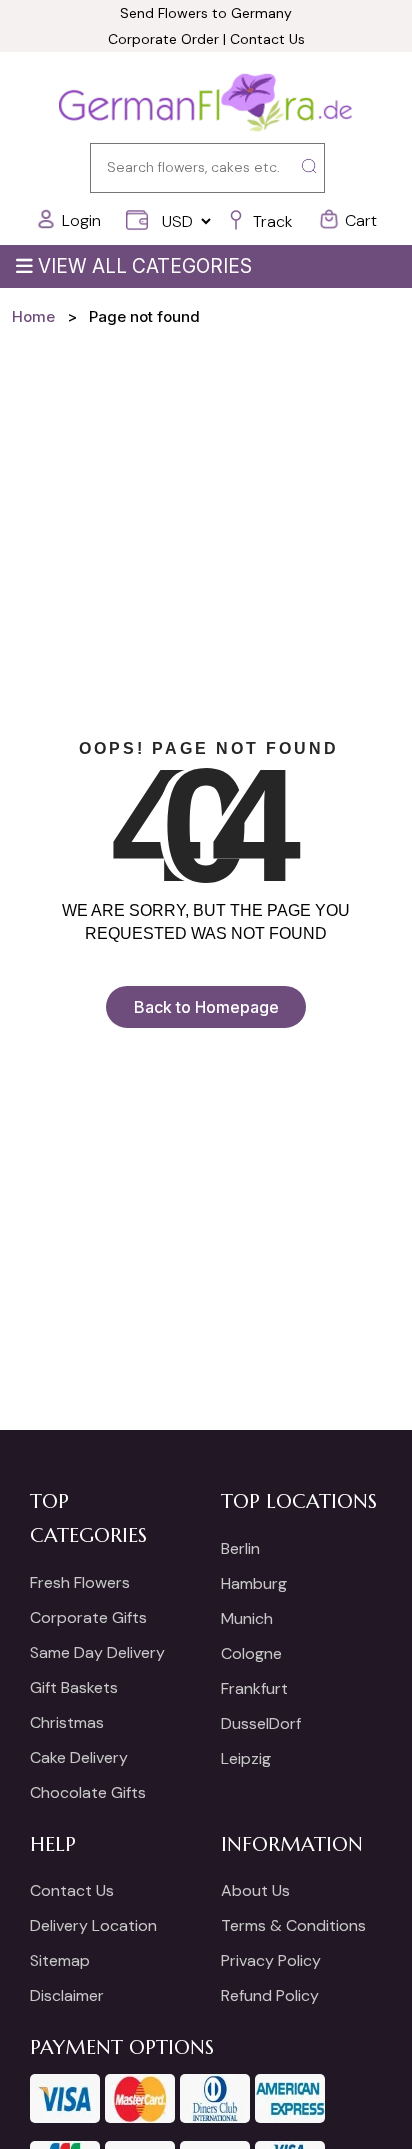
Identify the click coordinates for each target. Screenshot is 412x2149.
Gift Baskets (74, 1687)
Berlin (240, 1548)
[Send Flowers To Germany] (206, 104)
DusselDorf (261, 1723)
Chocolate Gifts (88, 1792)
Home (33, 316)
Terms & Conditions (293, 1925)
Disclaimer (67, 1995)
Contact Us (267, 39)
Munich (247, 1618)
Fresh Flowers (80, 1582)
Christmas (67, 1722)
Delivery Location (93, 1925)
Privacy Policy (271, 1960)
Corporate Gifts (88, 1617)
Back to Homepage (206, 1007)
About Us (255, 1890)
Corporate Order (163, 39)
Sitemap (60, 1960)
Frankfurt (254, 1688)
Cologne (251, 1653)
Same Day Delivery (97, 1652)
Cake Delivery (79, 1757)
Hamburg (254, 1583)
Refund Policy (270, 1995)
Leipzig (246, 1758)
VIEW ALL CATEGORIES (145, 266)
